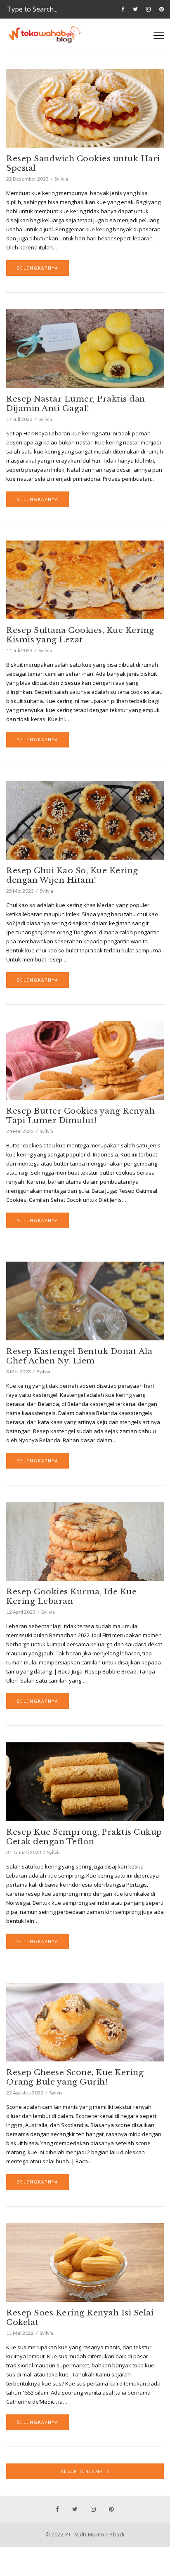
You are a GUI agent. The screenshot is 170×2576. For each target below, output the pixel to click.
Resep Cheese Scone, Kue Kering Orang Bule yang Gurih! (75, 2077)
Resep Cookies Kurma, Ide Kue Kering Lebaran (71, 1596)
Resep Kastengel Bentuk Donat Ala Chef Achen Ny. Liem (79, 1356)
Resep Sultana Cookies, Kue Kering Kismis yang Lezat (80, 635)
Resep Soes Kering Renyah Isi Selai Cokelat (80, 2317)
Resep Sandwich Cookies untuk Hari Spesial (83, 163)
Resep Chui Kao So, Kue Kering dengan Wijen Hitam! (72, 875)
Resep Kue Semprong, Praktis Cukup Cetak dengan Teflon (84, 1837)
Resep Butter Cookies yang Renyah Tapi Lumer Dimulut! (80, 1116)
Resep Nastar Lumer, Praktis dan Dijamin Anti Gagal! (76, 404)
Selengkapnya (38, 268)
